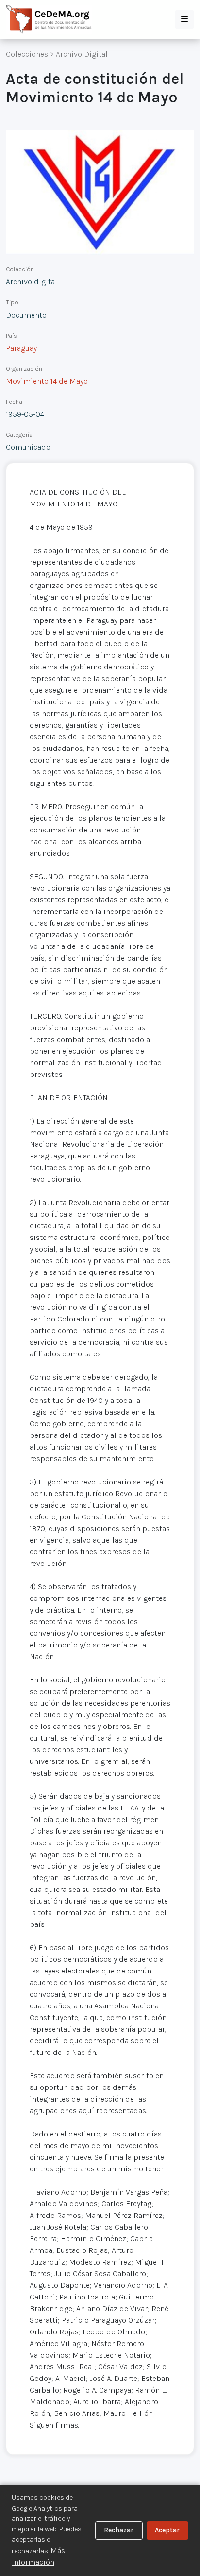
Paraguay (21, 348)
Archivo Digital (82, 54)
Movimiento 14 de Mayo (47, 381)
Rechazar (119, 2530)
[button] (184, 19)
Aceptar (167, 2530)
